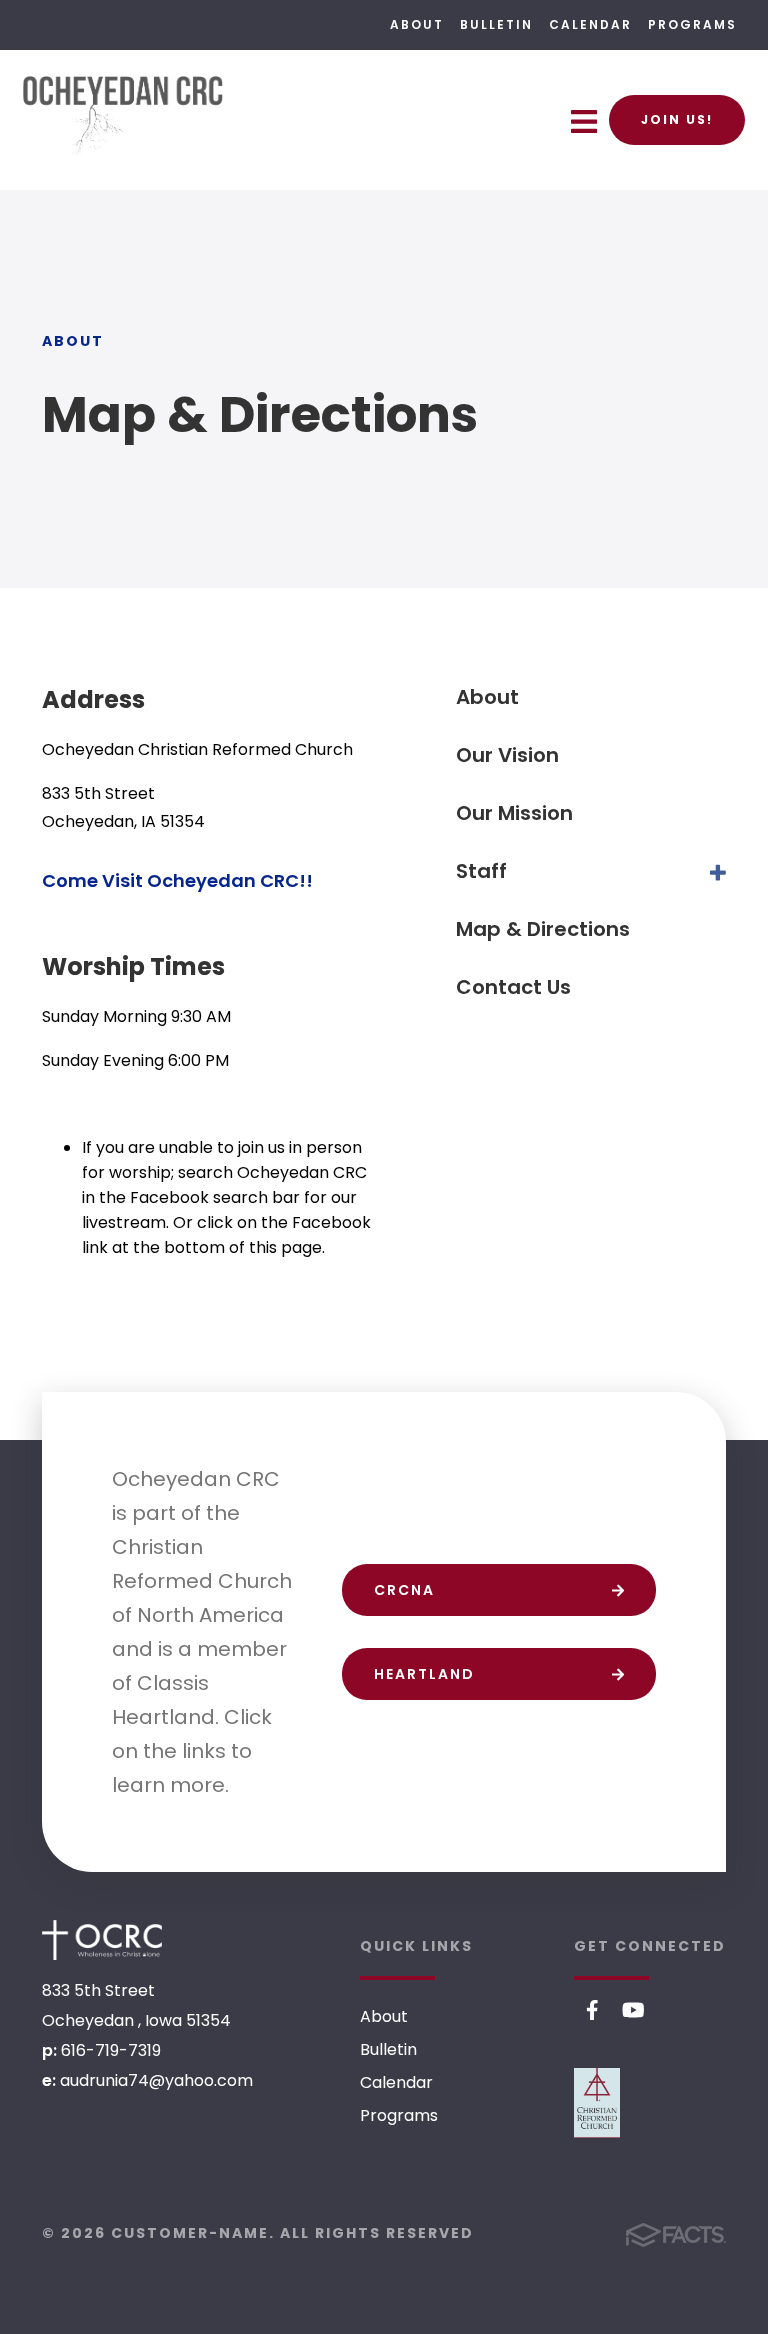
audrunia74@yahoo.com (156, 2080)
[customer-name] (102, 1940)
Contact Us (513, 987)
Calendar (590, 24)
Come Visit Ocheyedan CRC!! (177, 880)
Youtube (633, 2010)
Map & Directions (543, 929)
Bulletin (496, 24)
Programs (692, 24)
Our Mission (514, 813)
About (417, 24)
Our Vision (507, 755)
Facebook (592, 2010)
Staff (481, 871)
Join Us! (677, 119)
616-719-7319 (111, 2050)
